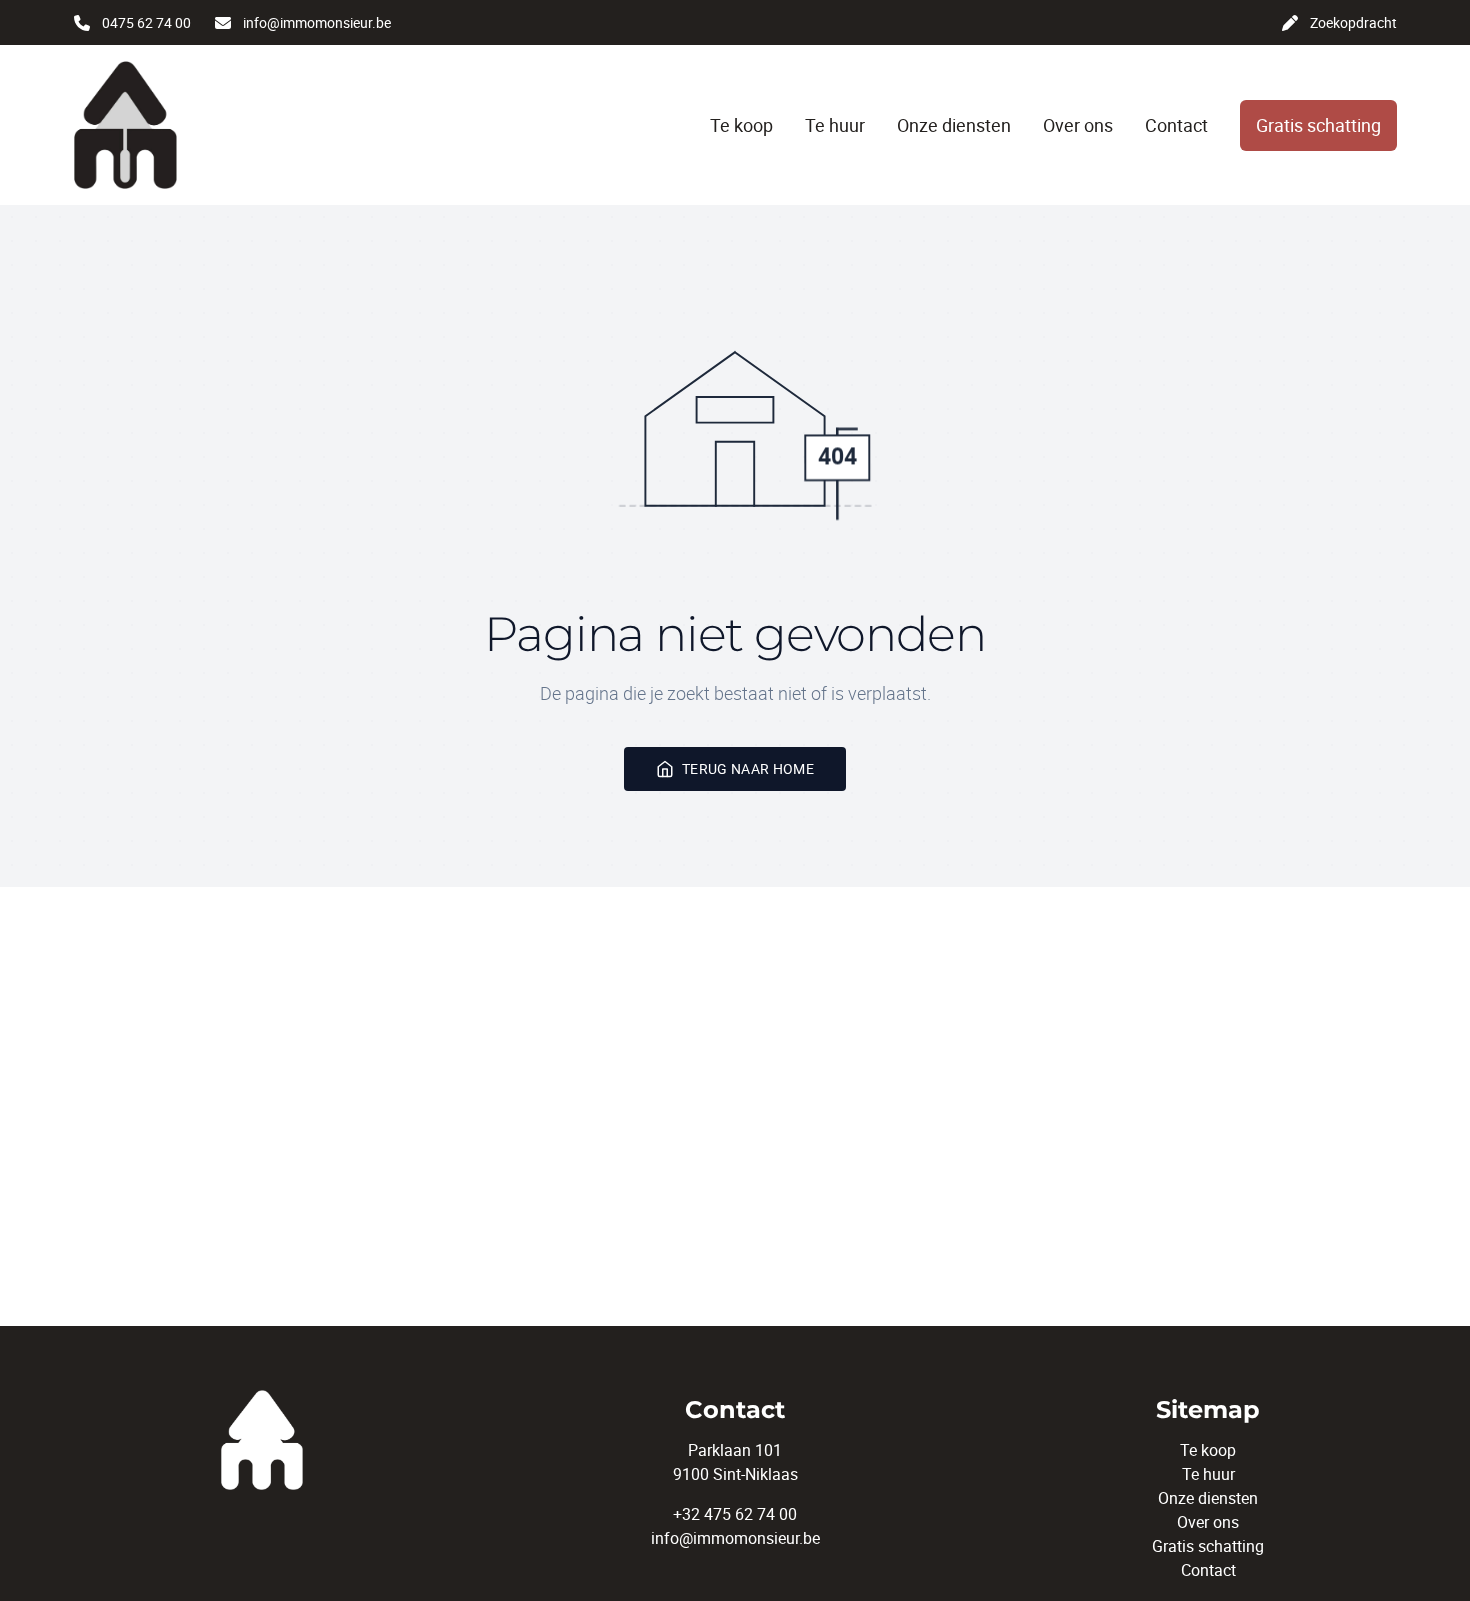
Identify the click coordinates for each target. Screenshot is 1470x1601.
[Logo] (184, 125)
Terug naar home (748, 768)
